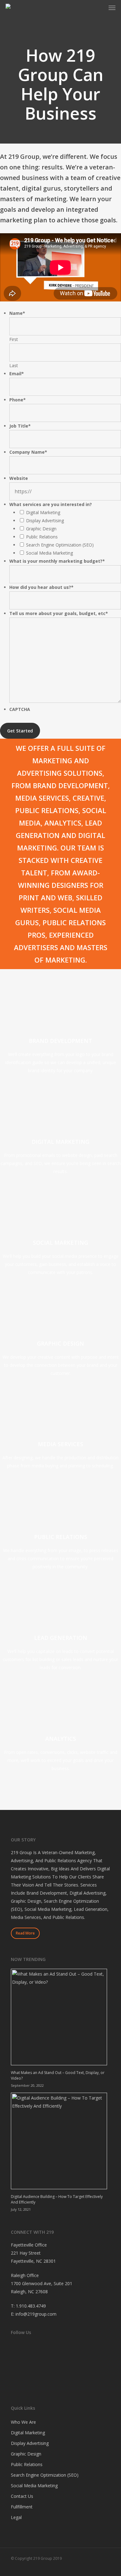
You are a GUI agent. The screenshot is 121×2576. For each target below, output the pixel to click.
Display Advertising (45, 521)
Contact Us (22, 2496)
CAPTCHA (20, 709)
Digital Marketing (43, 512)
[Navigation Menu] (112, 7)
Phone (18, 400)
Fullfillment (22, 2507)
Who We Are (23, 2422)
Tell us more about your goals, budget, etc (59, 613)
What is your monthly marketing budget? (57, 561)
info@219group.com (36, 2314)
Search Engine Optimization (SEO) (60, 545)
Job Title (20, 426)
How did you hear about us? (41, 587)
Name (17, 313)
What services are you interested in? (51, 504)
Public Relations (42, 537)
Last (14, 365)
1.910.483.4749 (31, 2306)
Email (17, 374)
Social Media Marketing (49, 553)
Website (19, 478)
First (14, 339)
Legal (16, 2517)
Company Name (28, 452)
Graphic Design (41, 529)
